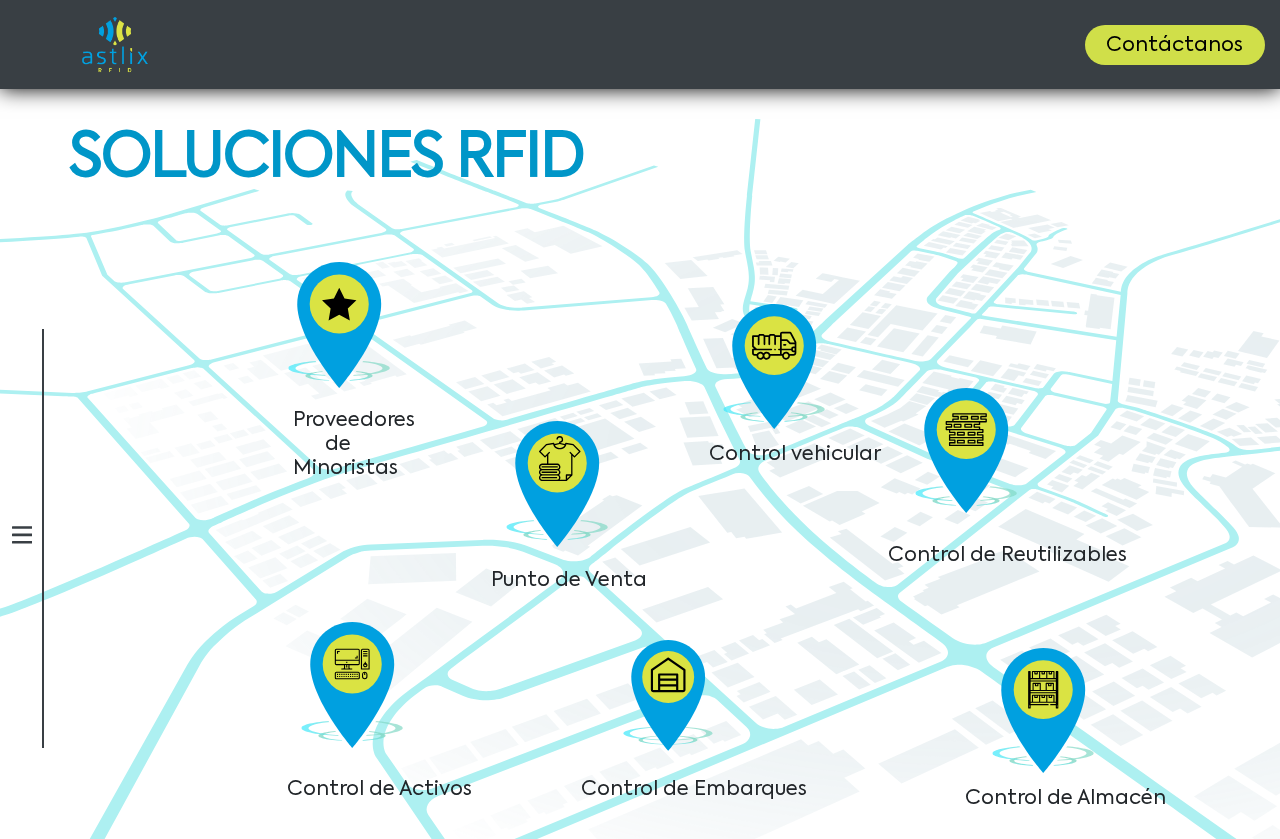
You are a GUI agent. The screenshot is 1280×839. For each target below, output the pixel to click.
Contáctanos (1174, 46)
